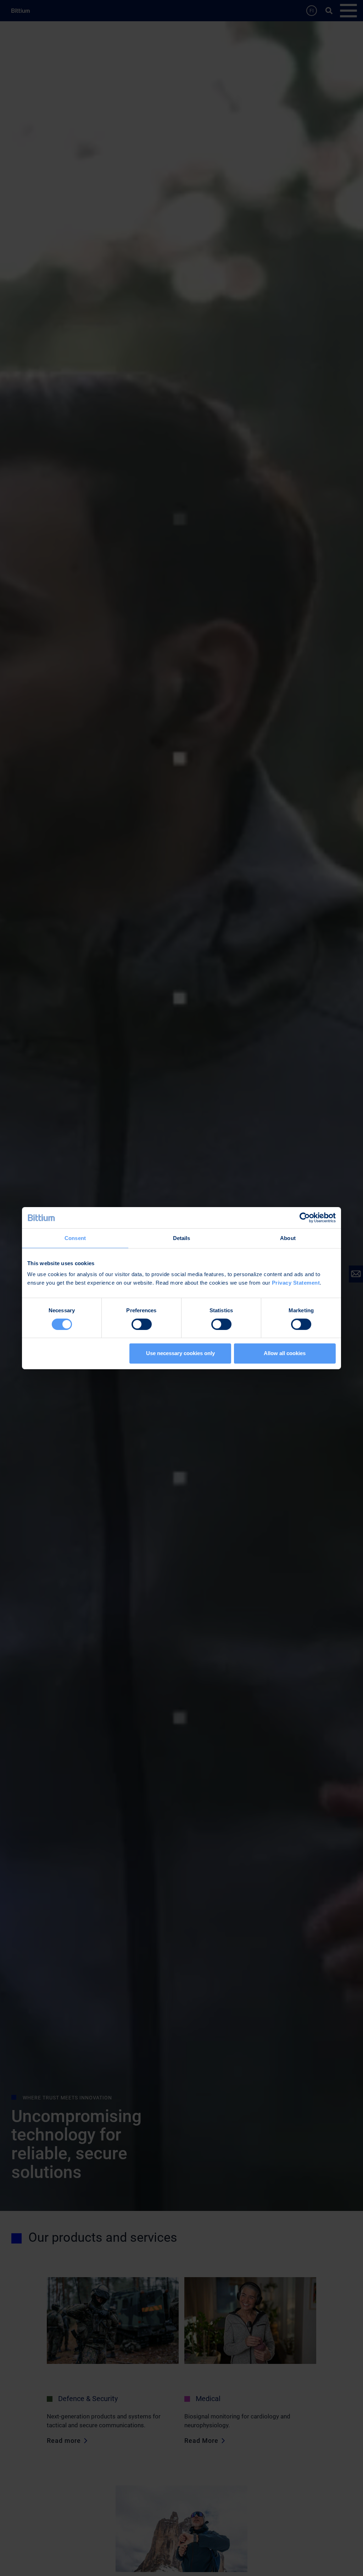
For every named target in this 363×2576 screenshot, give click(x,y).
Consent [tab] (75, 1238)
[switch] (142, 1324)
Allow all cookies (285, 1353)
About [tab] (288, 1238)
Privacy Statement (296, 1283)
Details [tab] (182, 1238)
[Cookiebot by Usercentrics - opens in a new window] (305, 1217)
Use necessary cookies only (180, 1353)
